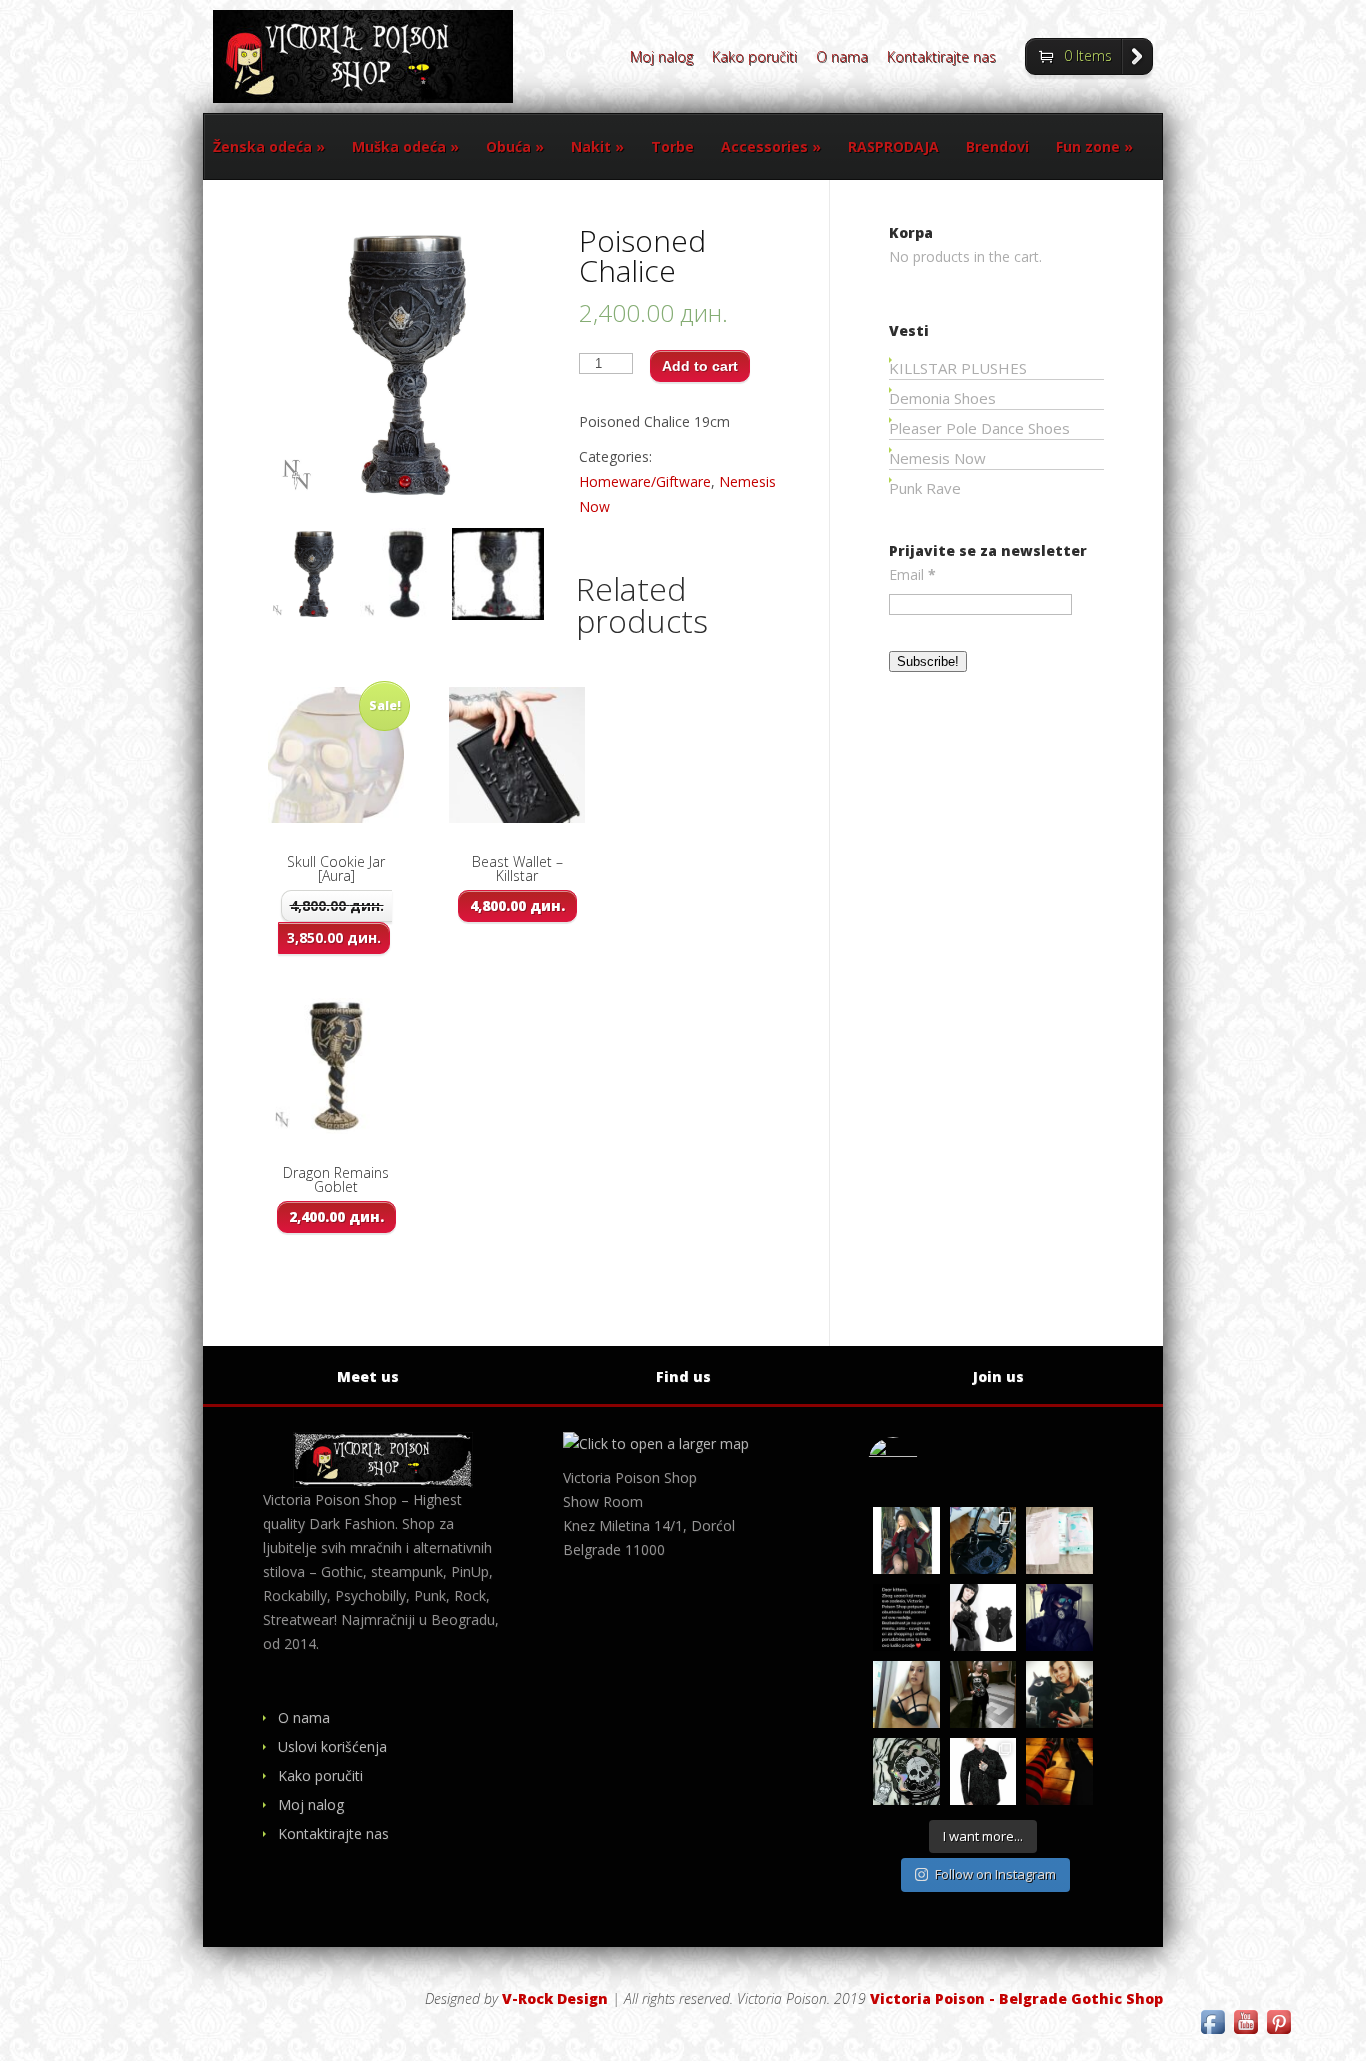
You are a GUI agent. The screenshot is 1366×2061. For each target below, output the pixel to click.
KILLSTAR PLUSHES (958, 368)
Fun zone (1094, 146)
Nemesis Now (937, 458)
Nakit (597, 146)
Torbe (672, 146)
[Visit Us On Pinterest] (1278, 2032)
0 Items (1088, 55)
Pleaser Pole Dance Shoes (979, 428)
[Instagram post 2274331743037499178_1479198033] (983, 1540)
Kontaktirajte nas (941, 58)
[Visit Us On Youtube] (1245, 2032)
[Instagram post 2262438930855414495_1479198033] (1059, 1771)
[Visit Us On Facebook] (1212, 2032)
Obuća (515, 146)
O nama (842, 58)
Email (912, 574)
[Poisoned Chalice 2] (498, 574)
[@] (923, 1462)
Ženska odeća (269, 146)
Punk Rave (925, 488)
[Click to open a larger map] (656, 1443)
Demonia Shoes (942, 398)
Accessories (771, 146)
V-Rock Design (555, 1998)
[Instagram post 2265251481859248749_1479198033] (1059, 1694)
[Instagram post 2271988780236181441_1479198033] (1059, 1540)
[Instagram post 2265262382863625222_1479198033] (983, 1694)
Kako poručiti (754, 58)
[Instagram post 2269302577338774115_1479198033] (906, 1617)
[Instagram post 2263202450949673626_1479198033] (983, 1771)
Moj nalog (661, 58)
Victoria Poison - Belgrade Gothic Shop (1016, 1998)
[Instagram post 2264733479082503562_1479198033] (906, 1771)
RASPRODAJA (893, 146)
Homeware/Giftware (645, 481)
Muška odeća (405, 146)
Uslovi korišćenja (332, 1746)
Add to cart (700, 366)
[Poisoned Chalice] (314, 574)
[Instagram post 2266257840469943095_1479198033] (983, 1617)
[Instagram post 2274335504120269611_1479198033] (906, 1540)
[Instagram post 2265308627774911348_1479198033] (906, 1694)
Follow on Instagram (995, 1874)
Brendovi (997, 146)
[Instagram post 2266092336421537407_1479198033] (1059, 1617)
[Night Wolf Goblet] (406, 574)
